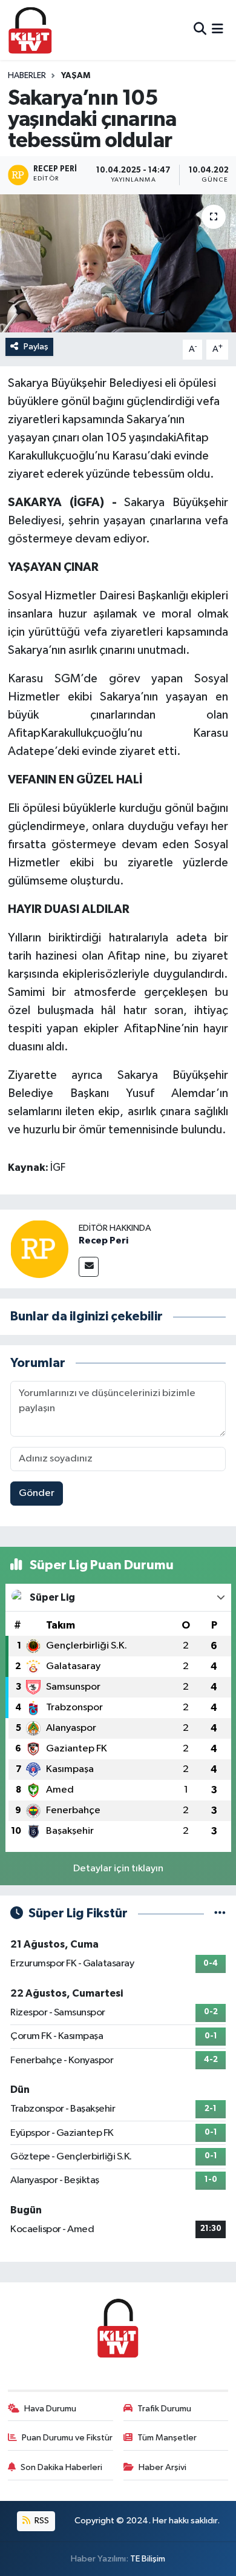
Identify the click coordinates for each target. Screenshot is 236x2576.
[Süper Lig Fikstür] (220, 1913)
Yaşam (76, 76)
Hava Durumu (50, 2409)
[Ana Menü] (218, 30)
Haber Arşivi (162, 2467)
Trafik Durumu (164, 2409)
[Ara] (200, 30)
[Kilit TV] (30, 30)
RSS (41, 2521)
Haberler (27, 76)
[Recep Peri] (39, 1249)
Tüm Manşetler (167, 2438)
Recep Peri (103, 1240)
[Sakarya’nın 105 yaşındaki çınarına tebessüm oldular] (118, 264)
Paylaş (36, 347)
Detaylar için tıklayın (118, 1869)
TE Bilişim (148, 2559)
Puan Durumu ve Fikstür (67, 2438)
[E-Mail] (89, 1267)
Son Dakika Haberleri (61, 2467)
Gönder (37, 1493)
